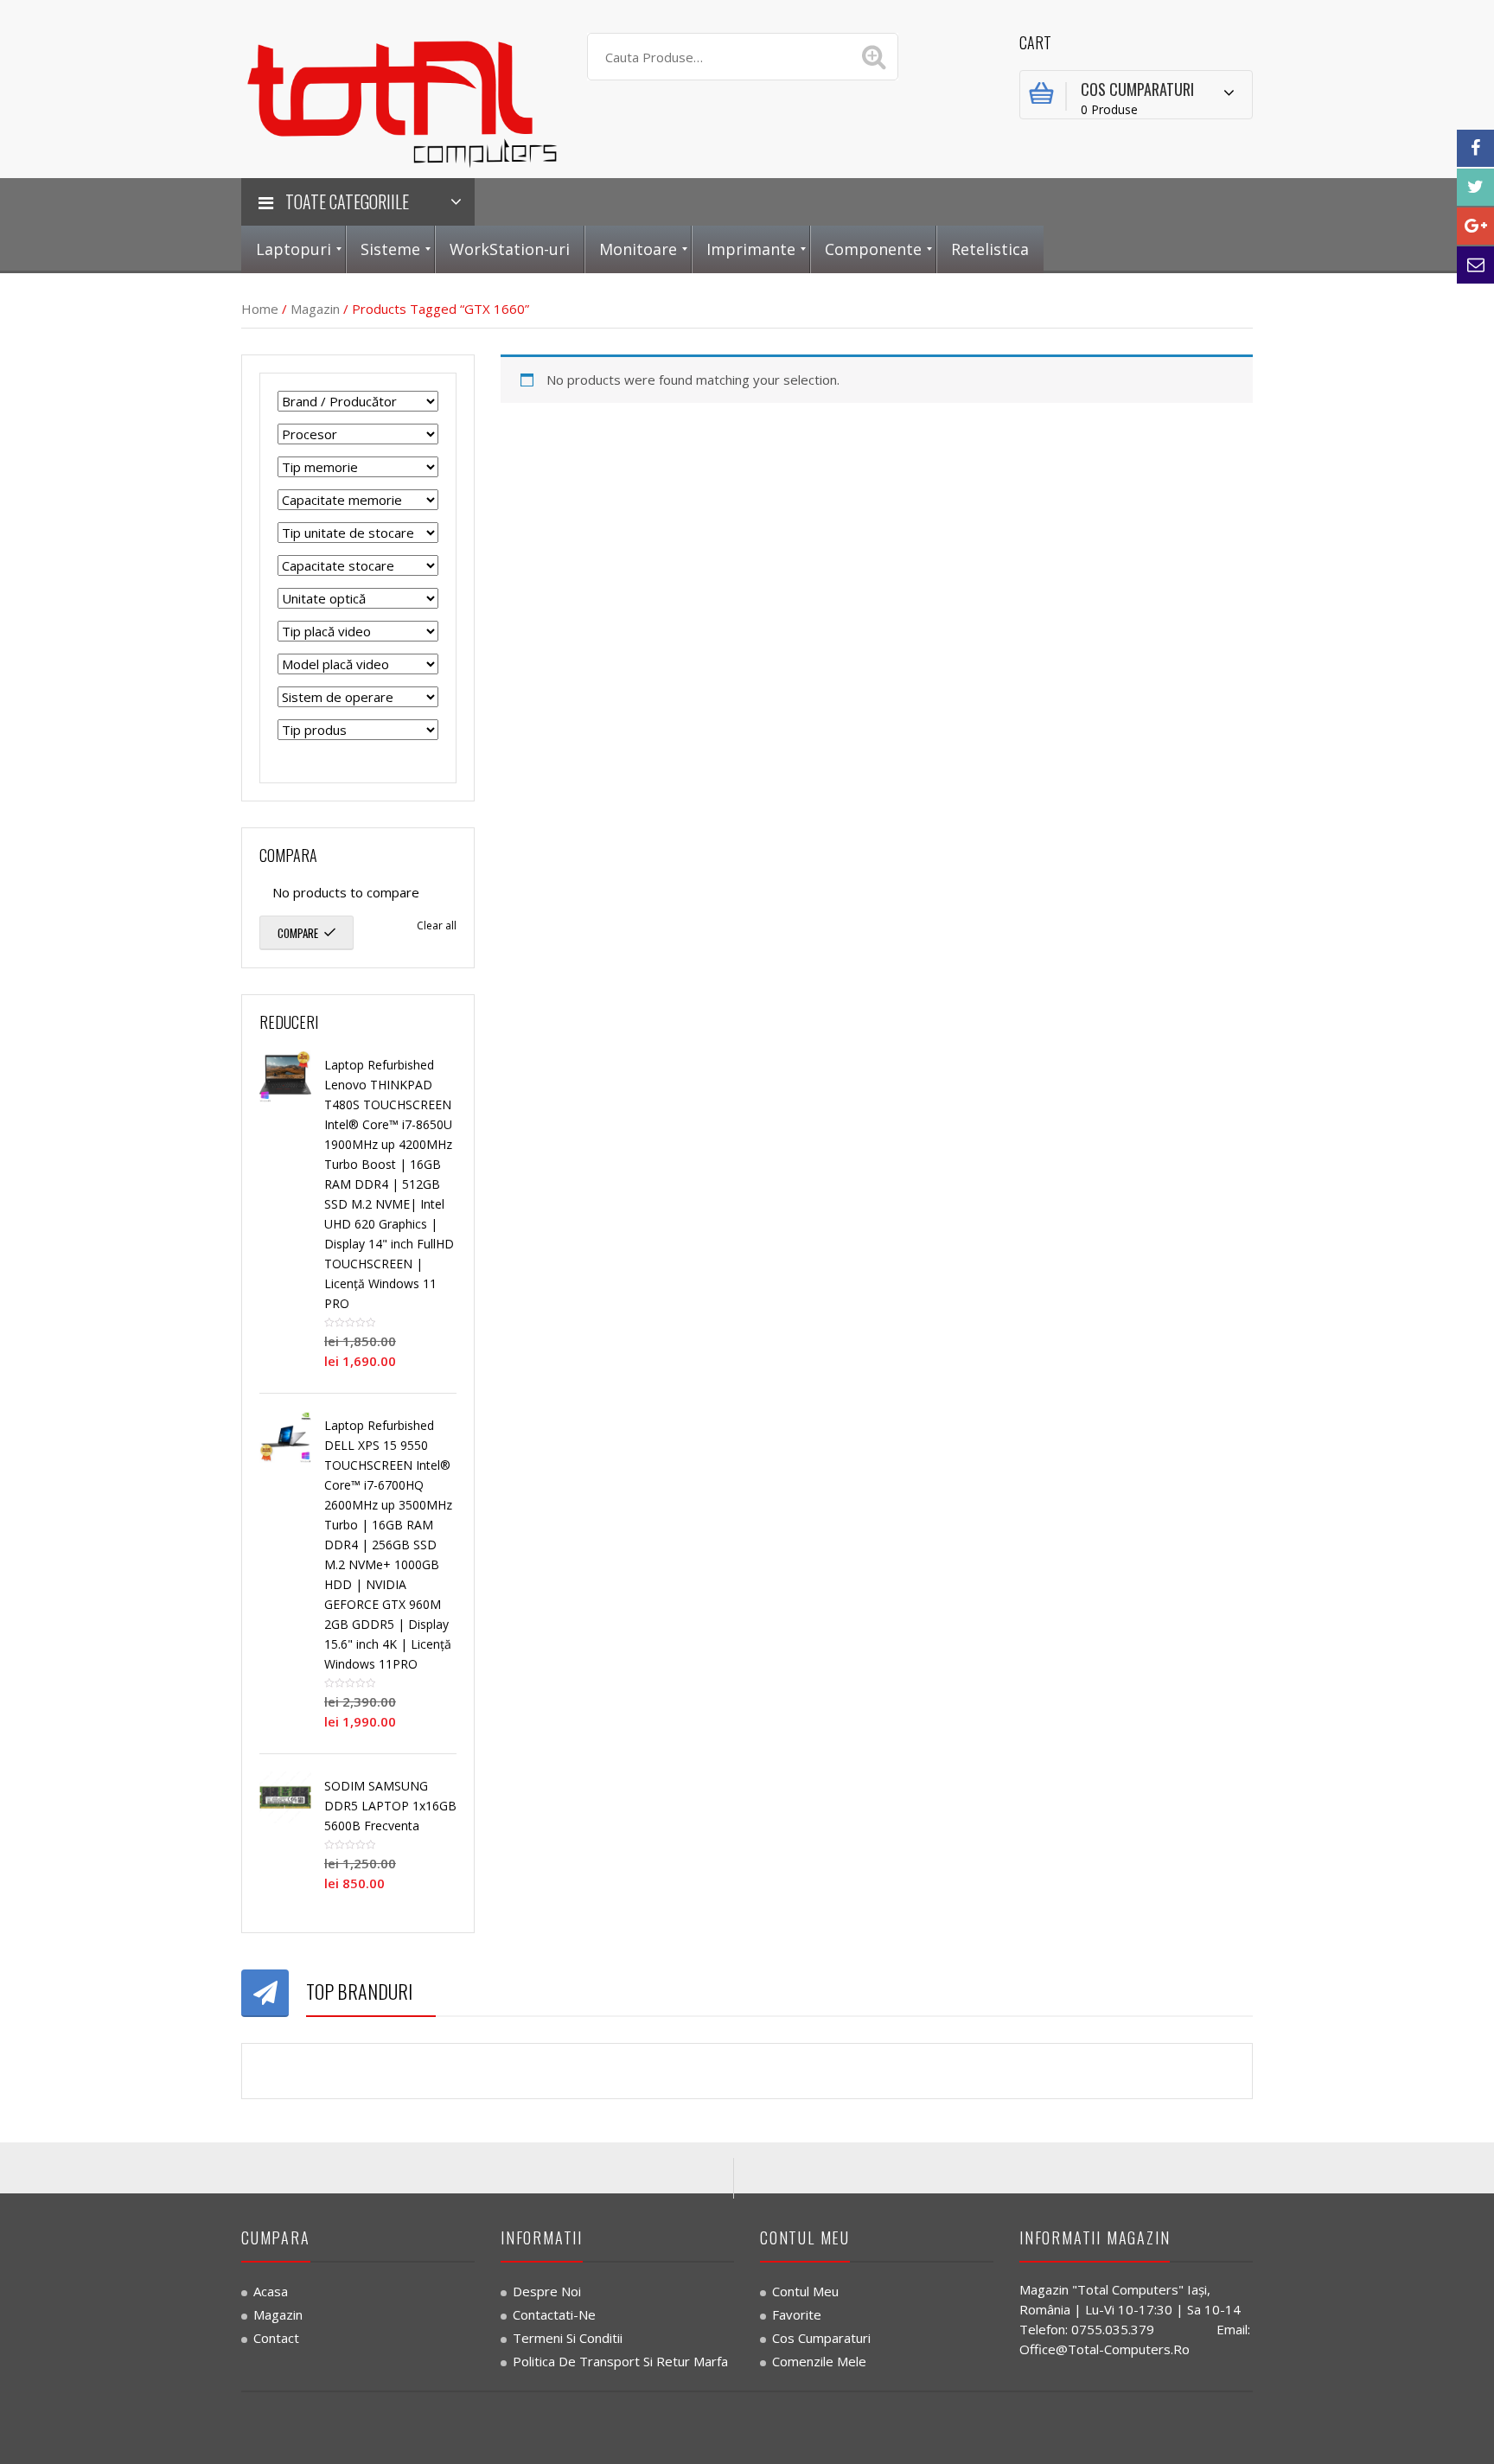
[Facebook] (1475, 148)
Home (260, 309)
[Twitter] (1475, 187)
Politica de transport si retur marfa (620, 2361)
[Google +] (1475, 226)
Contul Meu (805, 2291)
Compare (298, 933)
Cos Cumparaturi (821, 2338)
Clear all (437, 926)
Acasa (271, 2291)
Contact (276, 2338)
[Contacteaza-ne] (1475, 265)
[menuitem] (294, 249)
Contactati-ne (554, 2314)
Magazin (315, 309)
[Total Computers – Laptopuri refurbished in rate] (401, 99)
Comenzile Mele (819, 2361)
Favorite (797, 2314)
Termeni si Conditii (568, 2338)
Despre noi (547, 2291)
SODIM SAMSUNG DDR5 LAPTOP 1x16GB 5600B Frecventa (390, 1806)
